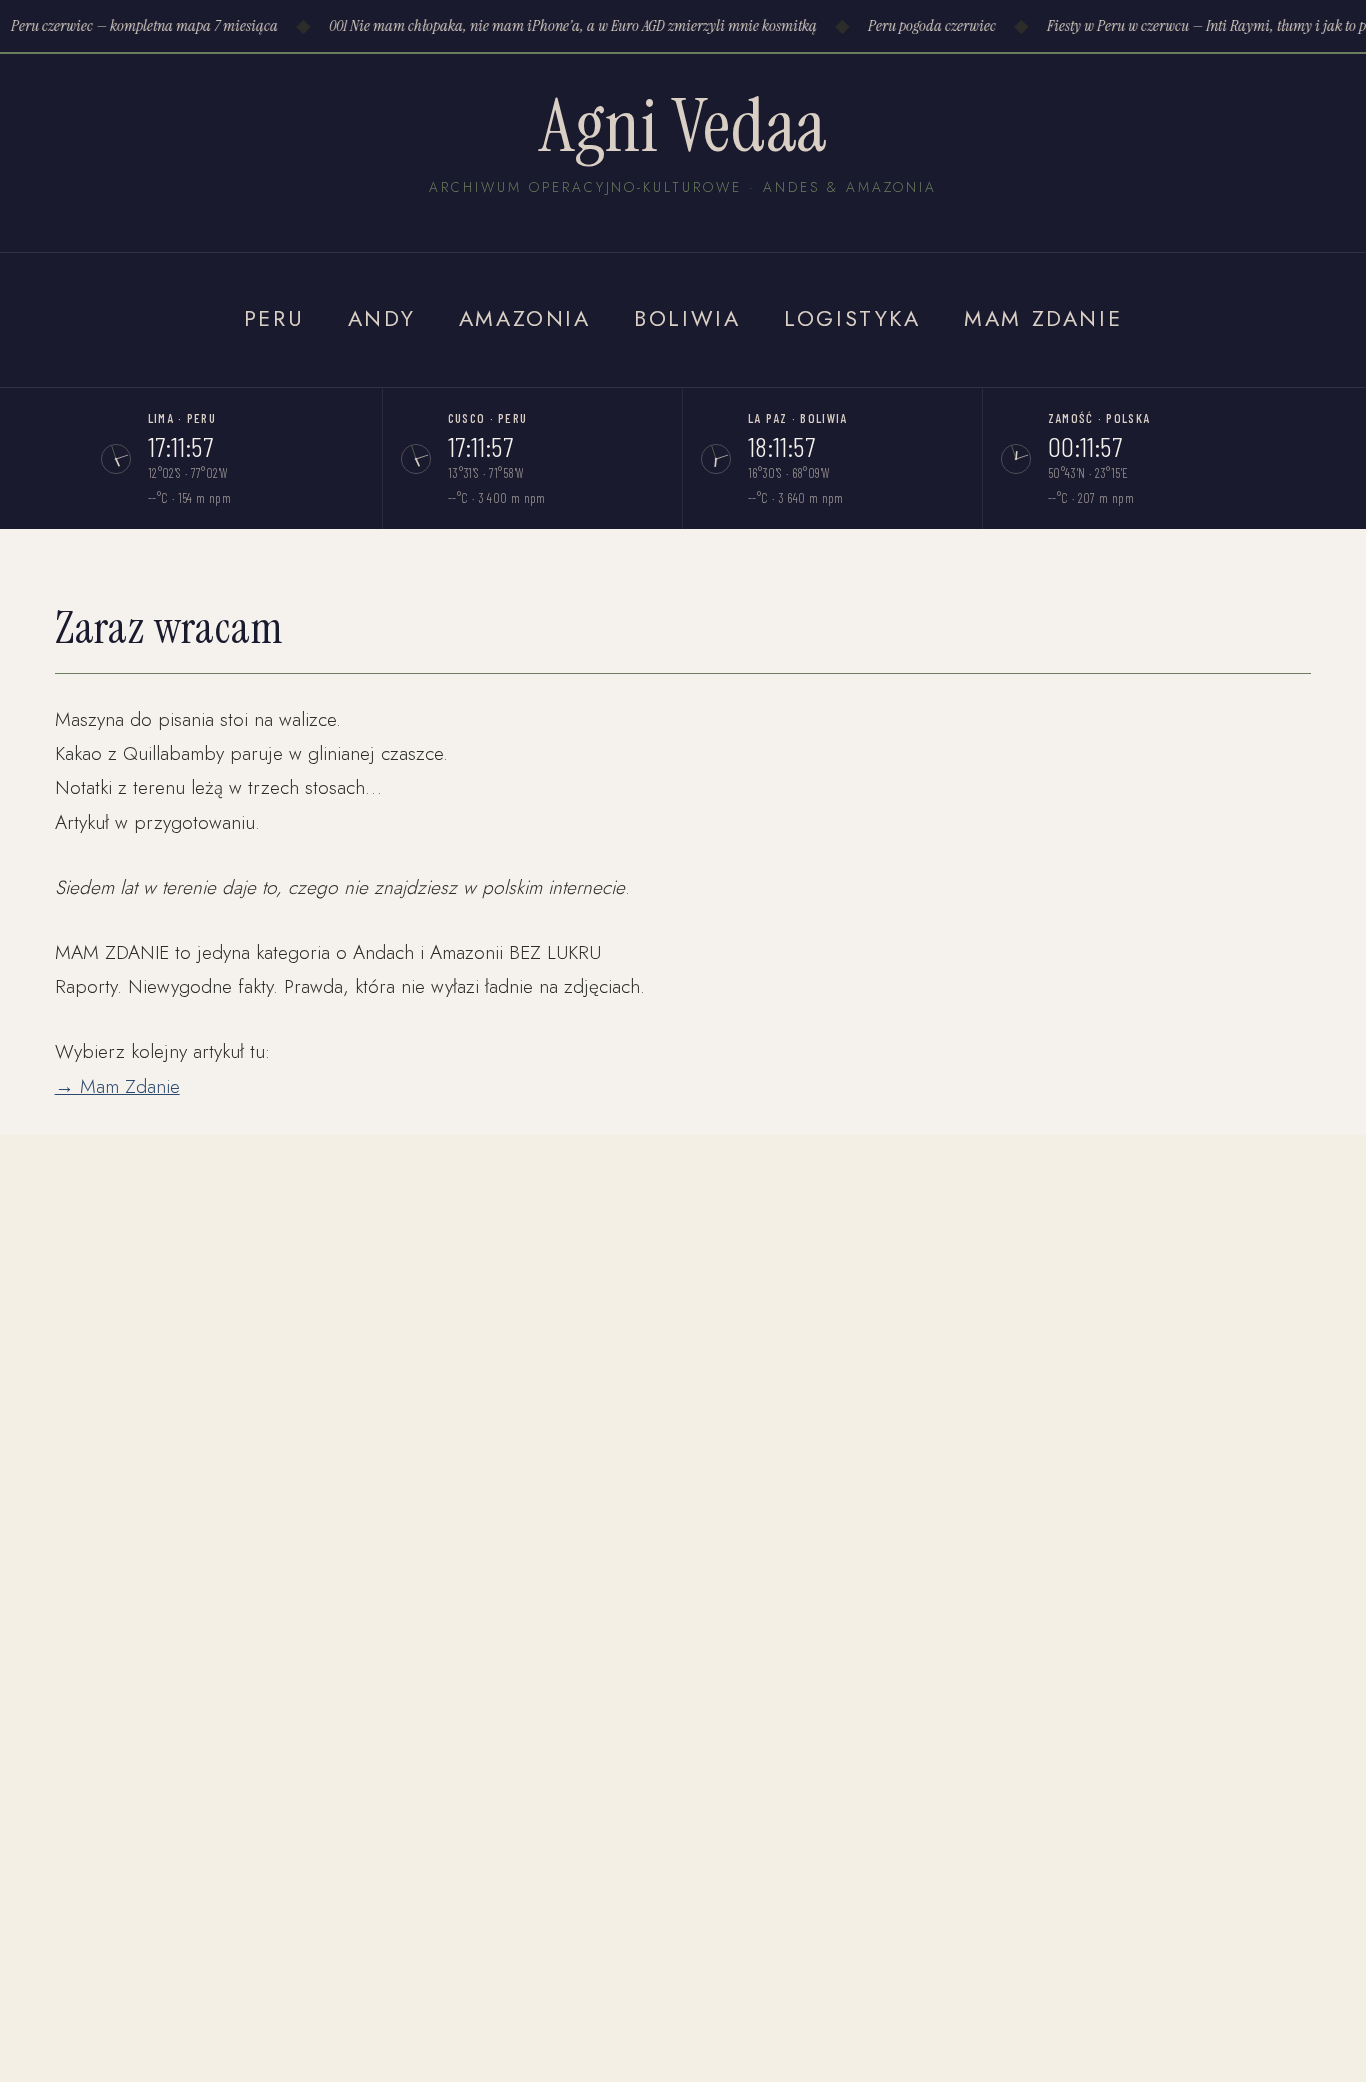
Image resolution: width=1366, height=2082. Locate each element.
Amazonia (525, 318)
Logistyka (852, 318)
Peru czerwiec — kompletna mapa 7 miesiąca (138, 25)
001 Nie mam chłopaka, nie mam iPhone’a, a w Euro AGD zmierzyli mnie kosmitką (567, 25)
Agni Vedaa (683, 125)
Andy (381, 318)
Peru (274, 318)
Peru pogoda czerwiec (926, 25)
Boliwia (687, 318)
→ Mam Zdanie (117, 1086)
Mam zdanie (1043, 318)
